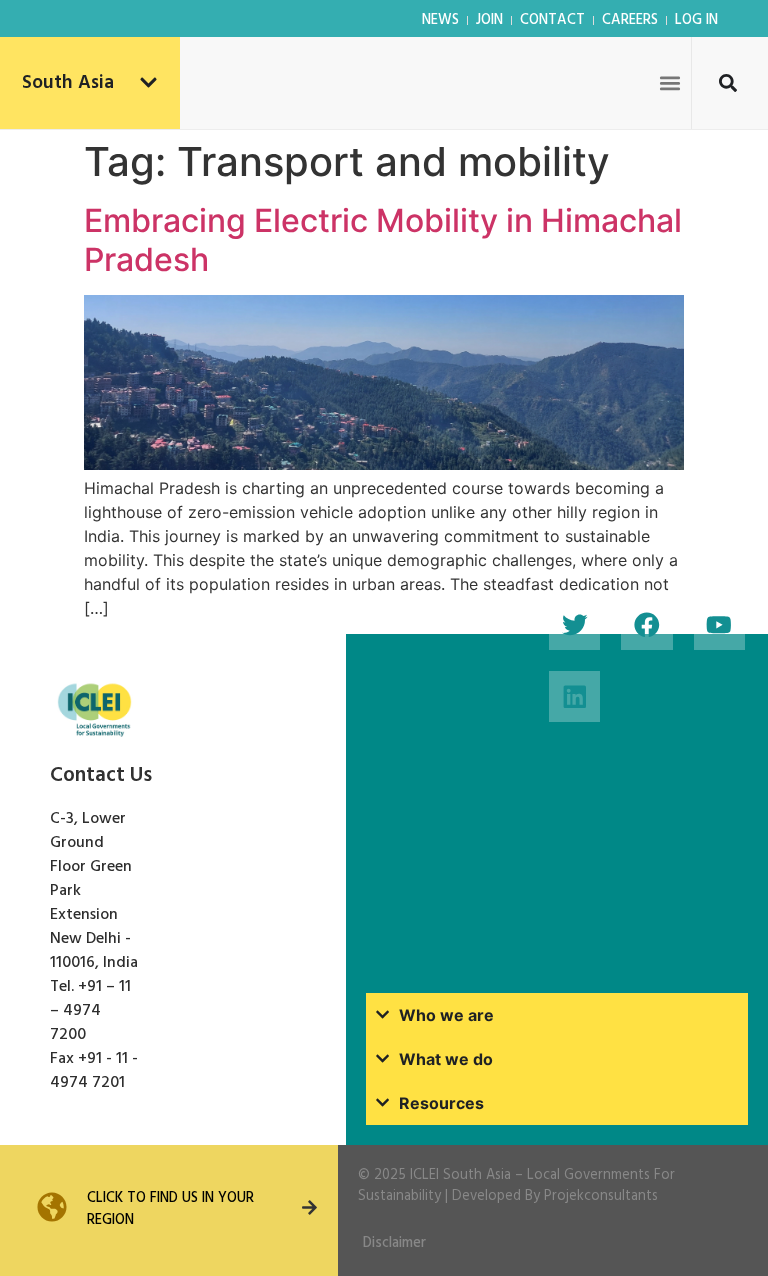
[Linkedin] (574, 696)
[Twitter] (574, 624)
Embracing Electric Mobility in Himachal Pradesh (383, 239)
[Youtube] (719, 624)
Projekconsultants (601, 1196)
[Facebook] (646, 624)
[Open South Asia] (148, 83)
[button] (669, 82)
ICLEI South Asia (460, 1175)
